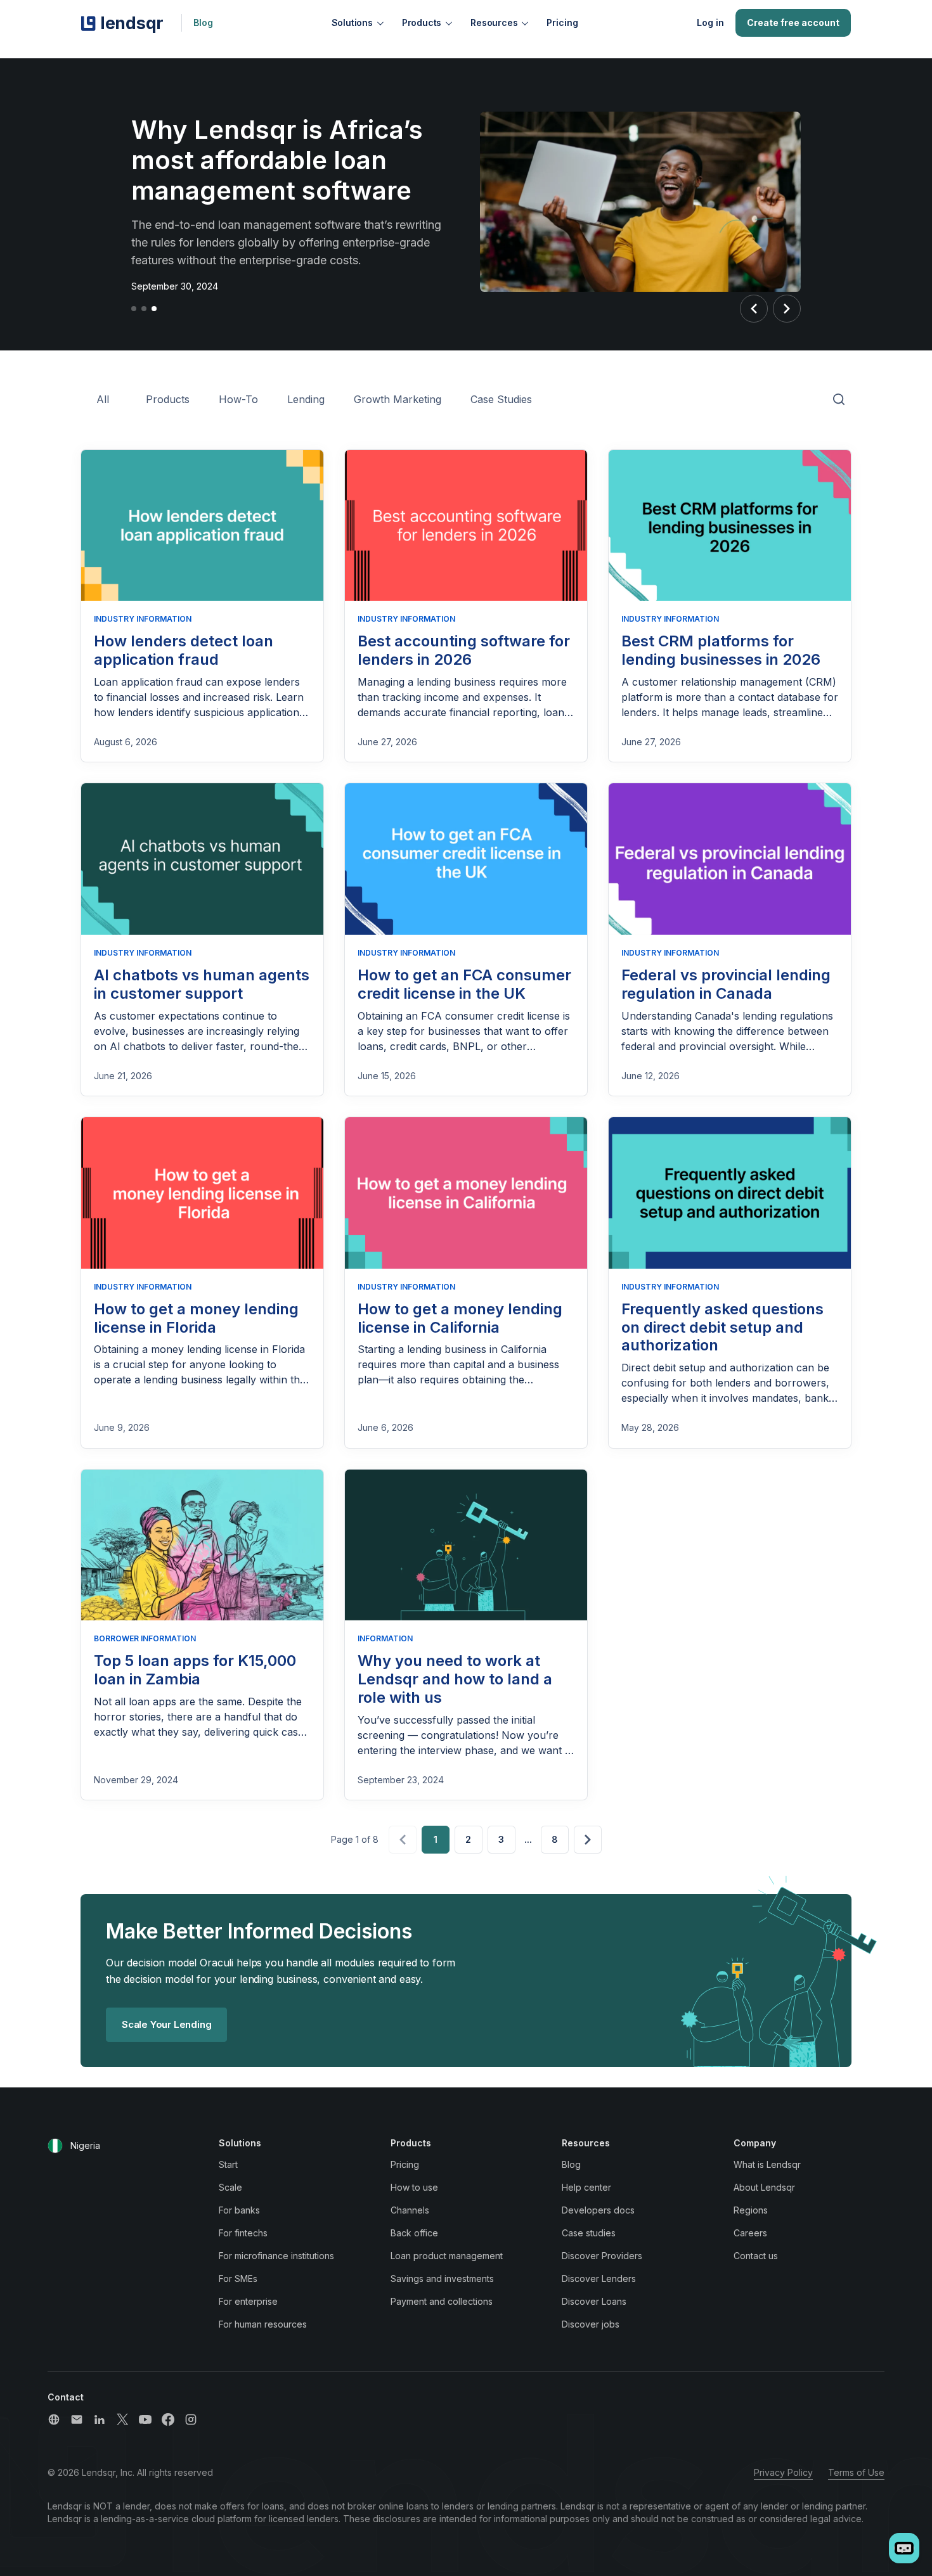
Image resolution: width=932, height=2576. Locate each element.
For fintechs (243, 2233)
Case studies (589, 2233)
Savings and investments (442, 2278)
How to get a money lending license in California (460, 1318)
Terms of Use (856, 2472)
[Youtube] (145, 2419)
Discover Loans (594, 2301)
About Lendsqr (764, 2187)
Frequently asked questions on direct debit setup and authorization (722, 1327)
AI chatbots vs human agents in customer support (202, 984)
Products (422, 22)
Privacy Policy (783, 2472)
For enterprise (248, 2301)
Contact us (756, 2256)
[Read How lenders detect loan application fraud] (202, 526)
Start (228, 2164)
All (103, 399)
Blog (203, 22)
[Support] (54, 2419)
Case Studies (501, 399)
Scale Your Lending (166, 2024)
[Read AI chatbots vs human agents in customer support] (202, 859)
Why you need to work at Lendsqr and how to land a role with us (455, 1679)
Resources (494, 22)
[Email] (77, 2419)
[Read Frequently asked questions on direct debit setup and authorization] (730, 1193)
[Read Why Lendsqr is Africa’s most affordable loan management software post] (640, 204)
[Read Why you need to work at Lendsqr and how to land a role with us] (466, 1545)
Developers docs (598, 2210)
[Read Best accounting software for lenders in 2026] (466, 526)
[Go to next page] (588, 1840)
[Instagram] (191, 2419)
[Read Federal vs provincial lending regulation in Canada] (730, 859)
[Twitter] (122, 2419)
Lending (306, 399)
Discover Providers (602, 2256)
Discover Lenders (599, 2278)
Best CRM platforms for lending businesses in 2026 (721, 650)
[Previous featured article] (754, 309)
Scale (230, 2187)
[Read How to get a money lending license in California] (466, 1193)
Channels (410, 2210)
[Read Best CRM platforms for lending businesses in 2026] (730, 526)
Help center (586, 2187)
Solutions (352, 22)
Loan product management (447, 2256)
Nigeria (85, 2145)
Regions (751, 2210)
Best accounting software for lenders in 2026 (464, 650)
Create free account (793, 22)
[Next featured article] (787, 309)
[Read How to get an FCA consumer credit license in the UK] (466, 859)
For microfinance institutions (276, 2256)
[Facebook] (168, 2419)
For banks (239, 2210)
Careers (750, 2233)
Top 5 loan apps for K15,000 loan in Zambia (195, 1670)
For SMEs (238, 2278)
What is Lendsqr (767, 2164)
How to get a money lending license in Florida (196, 1318)
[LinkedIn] (100, 2419)
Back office (414, 2233)
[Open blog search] (839, 400)
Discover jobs (591, 2324)
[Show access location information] (55, 2146)
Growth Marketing (398, 399)
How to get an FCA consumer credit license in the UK (464, 984)
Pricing (562, 22)
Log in (710, 22)
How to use (414, 2187)
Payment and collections (442, 2301)
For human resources (263, 2324)
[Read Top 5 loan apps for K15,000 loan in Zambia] (202, 1545)
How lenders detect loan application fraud (184, 650)
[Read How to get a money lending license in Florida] (202, 1193)
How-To (238, 399)
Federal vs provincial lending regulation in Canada (726, 984)
